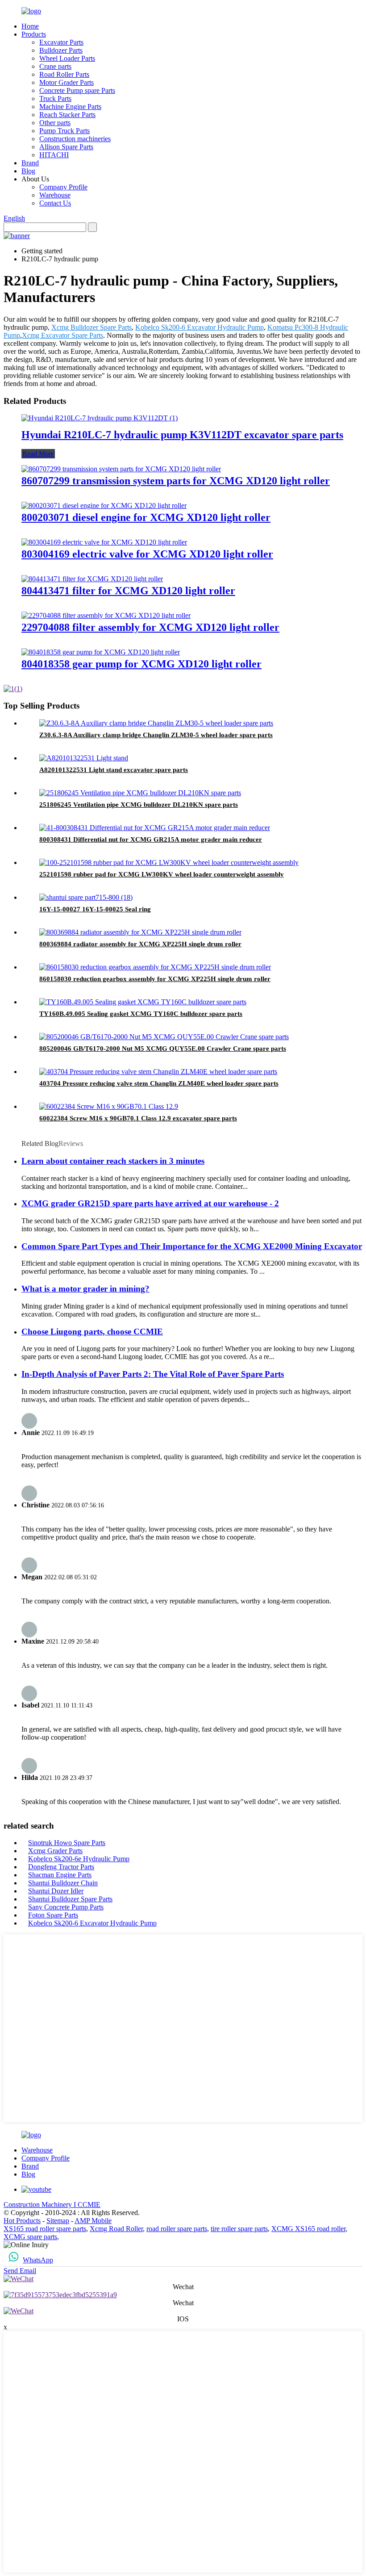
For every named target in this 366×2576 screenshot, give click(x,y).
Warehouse (55, 195)
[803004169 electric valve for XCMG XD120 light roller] (104, 542)
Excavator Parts (61, 42)
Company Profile (63, 187)
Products (34, 34)
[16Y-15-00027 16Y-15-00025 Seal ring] (86, 897)
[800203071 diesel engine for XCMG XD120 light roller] (104, 506)
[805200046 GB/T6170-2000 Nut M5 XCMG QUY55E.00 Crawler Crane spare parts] (164, 1037)
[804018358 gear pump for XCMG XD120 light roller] (101, 652)
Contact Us (55, 203)
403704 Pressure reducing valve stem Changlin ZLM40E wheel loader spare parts (159, 1083)
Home (30, 26)
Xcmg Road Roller (116, 2229)
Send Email (20, 2271)
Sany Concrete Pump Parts (66, 1907)
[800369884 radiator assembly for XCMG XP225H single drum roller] (140, 932)
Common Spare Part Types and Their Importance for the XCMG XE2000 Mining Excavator (192, 1246)
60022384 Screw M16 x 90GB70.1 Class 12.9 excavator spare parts (138, 1118)
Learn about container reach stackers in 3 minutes (113, 1161)
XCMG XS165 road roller (308, 2229)
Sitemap (58, 2221)
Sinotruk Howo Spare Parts (67, 1843)
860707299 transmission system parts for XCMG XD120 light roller (176, 481)
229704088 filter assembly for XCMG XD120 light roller (150, 627)
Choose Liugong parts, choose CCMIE (92, 1332)
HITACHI (54, 155)
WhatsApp (38, 2260)
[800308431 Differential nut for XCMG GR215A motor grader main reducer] (155, 828)
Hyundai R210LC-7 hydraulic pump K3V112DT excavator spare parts (182, 435)
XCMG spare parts (30, 2237)
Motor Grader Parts (67, 82)
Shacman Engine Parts (60, 1875)
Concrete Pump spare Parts (77, 90)
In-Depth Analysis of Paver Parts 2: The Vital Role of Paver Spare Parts (153, 1374)
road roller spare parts (177, 2229)
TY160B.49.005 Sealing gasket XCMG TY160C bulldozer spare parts (141, 1014)
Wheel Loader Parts (67, 58)
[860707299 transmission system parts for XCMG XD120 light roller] (121, 469)
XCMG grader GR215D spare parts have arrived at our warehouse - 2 (150, 1203)
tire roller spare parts (239, 2229)
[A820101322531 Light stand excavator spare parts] (84, 758)
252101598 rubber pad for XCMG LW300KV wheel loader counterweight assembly (162, 874)
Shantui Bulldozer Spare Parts (70, 1899)
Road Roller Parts (64, 74)
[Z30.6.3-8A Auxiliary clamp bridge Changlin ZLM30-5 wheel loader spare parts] (156, 723)
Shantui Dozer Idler (56, 1891)
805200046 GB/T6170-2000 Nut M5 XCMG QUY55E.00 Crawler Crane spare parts (163, 1049)
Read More (38, 454)
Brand (30, 163)
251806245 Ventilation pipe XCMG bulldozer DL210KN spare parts (139, 805)
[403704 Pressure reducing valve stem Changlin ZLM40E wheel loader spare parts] (158, 1072)
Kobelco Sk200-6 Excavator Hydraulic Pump (200, 327)
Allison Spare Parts (66, 147)
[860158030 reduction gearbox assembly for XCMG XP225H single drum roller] (155, 967)
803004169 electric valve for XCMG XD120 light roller (147, 554)
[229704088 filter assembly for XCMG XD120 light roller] (106, 615)
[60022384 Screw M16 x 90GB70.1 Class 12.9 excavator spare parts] (109, 1106)
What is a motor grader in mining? (85, 1289)
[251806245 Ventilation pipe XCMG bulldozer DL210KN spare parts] (140, 793)
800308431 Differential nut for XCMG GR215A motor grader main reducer (151, 839)
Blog (28, 171)
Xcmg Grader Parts (55, 1851)
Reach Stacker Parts (67, 115)
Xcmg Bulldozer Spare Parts (91, 327)
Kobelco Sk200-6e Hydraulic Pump (79, 1859)
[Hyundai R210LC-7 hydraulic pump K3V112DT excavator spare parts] (100, 418)
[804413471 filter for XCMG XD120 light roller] (92, 579)
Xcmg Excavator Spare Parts (62, 335)
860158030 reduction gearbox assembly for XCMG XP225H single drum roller (155, 979)
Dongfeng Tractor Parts (61, 1867)
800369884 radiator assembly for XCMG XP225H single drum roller (140, 944)
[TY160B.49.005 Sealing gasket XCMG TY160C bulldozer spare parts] (143, 1002)
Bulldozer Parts (61, 50)
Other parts (55, 123)
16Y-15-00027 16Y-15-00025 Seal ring (95, 909)
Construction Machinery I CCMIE (52, 2205)
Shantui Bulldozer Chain (63, 1883)
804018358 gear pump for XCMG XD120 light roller (141, 664)
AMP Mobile (93, 2221)
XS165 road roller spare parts (45, 2229)
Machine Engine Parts (70, 107)
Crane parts (55, 66)
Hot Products (22, 2221)
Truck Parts (55, 99)
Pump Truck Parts (64, 131)
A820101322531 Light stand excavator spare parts (114, 770)
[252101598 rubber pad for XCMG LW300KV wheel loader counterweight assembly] (169, 862)
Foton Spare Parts (53, 1915)
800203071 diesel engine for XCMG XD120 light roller (146, 517)
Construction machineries (75, 139)
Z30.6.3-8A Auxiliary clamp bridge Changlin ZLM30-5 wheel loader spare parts (156, 735)
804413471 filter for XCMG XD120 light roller (128, 591)
